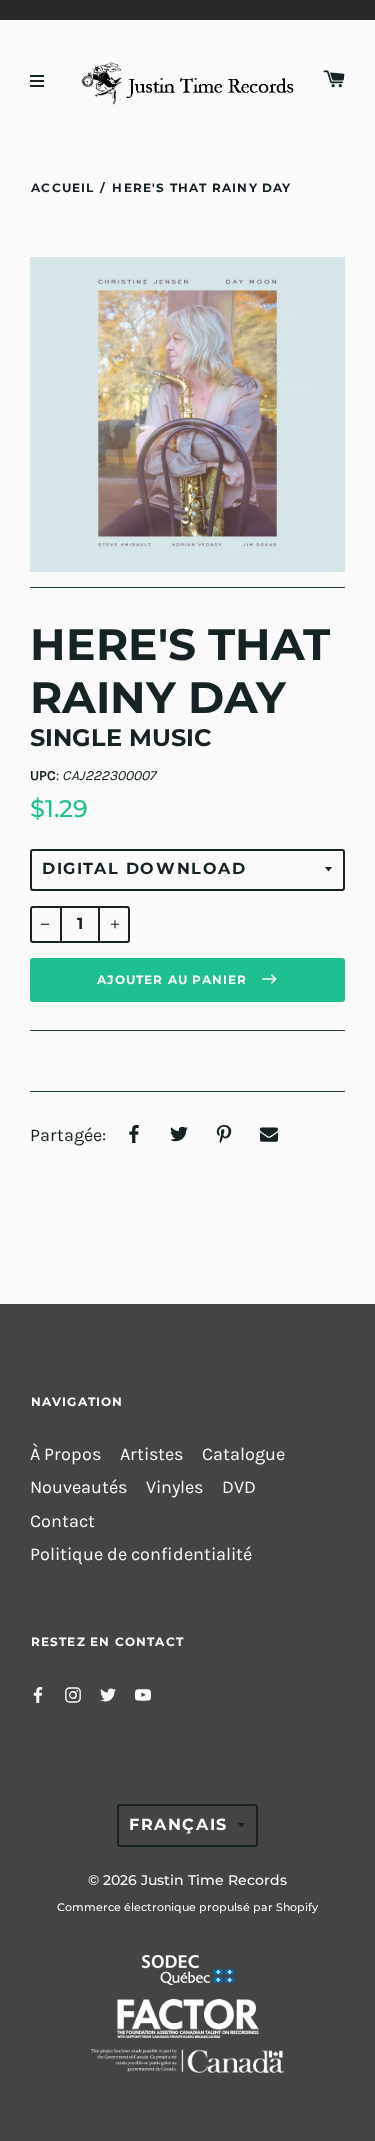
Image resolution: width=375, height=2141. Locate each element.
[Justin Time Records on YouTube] (143, 1693)
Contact (62, 1521)
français (178, 1824)
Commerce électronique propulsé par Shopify (187, 1907)
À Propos (65, 1454)
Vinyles (174, 1487)
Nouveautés (78, 1487)
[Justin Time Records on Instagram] (73, 1693)
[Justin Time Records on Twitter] (108, 1693)
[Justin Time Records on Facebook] (38, 1693)
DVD (239, 1487)
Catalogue (243, 1454)
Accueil (62, 187)
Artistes (151, 1454)
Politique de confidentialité (141, 1554)
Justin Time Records (214, 1880)
